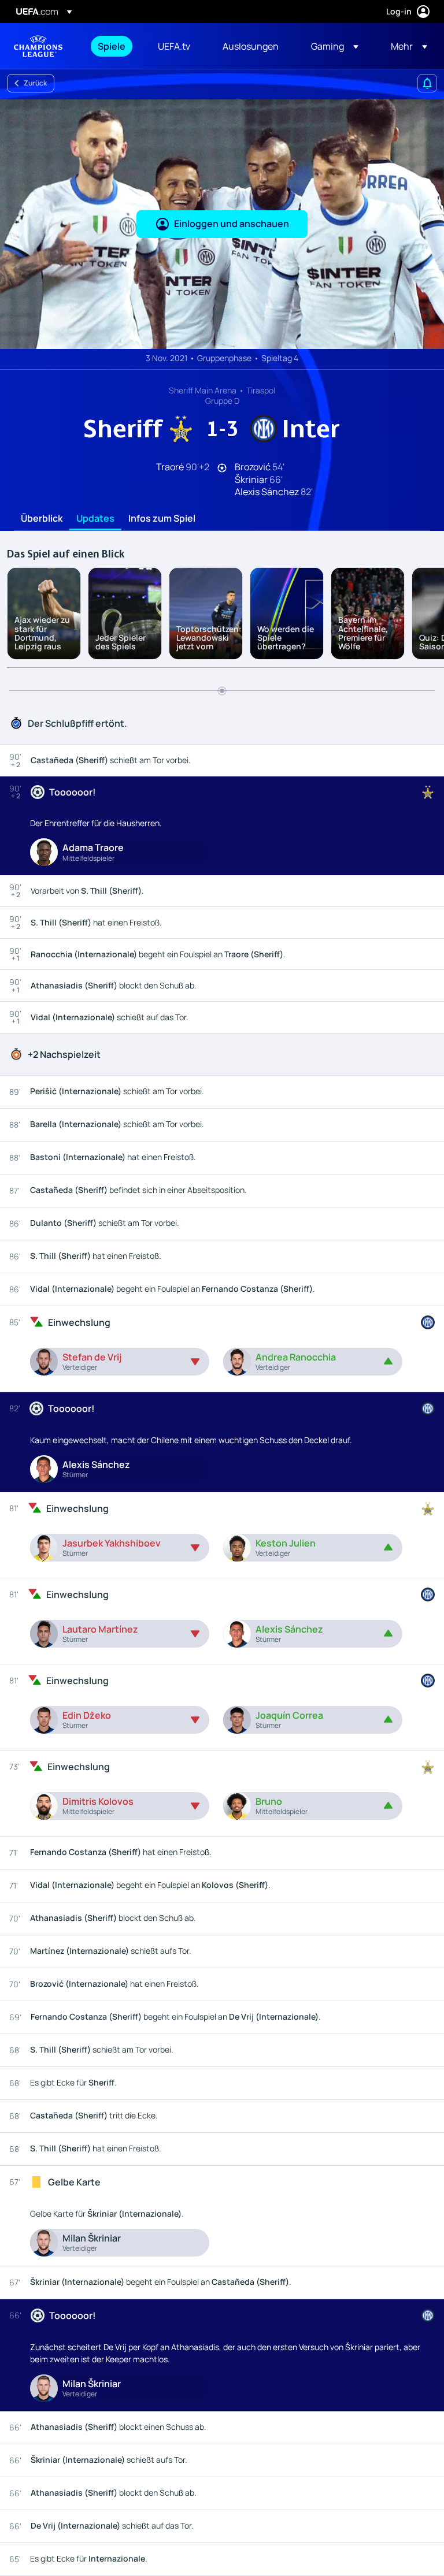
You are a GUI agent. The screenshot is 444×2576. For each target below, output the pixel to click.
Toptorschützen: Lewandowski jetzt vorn (209, 638)
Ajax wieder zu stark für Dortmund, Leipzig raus (42, 633)
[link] (112, 46)
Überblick (42, 519)
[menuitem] (113, 46)
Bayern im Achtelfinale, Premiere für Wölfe (363, 633)
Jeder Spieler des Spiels (121, 642)
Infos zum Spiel (162, 519)
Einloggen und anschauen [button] (232, 224)
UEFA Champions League (38, 46)
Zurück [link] (35, 83)
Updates (95, 519)
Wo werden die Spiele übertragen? (286, 638)
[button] (335, 46)
